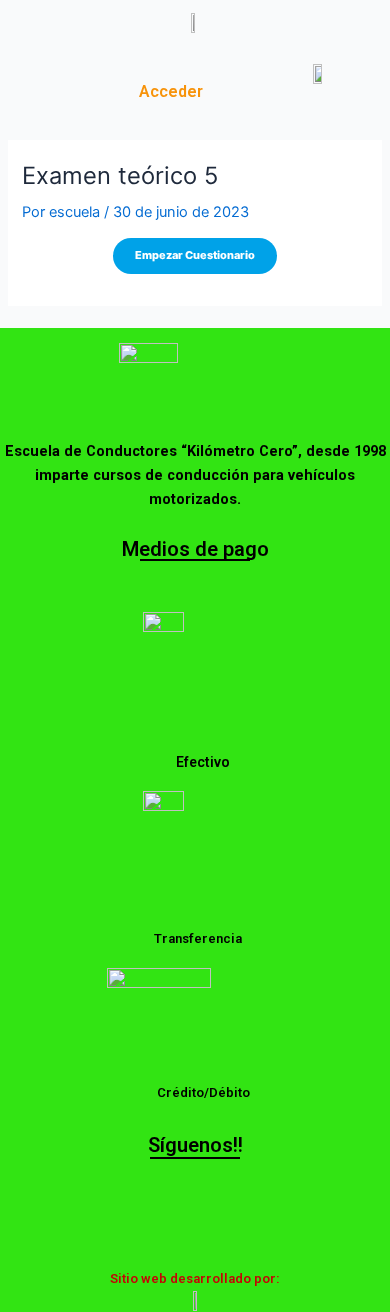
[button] (64, 81)
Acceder (171, 91)
